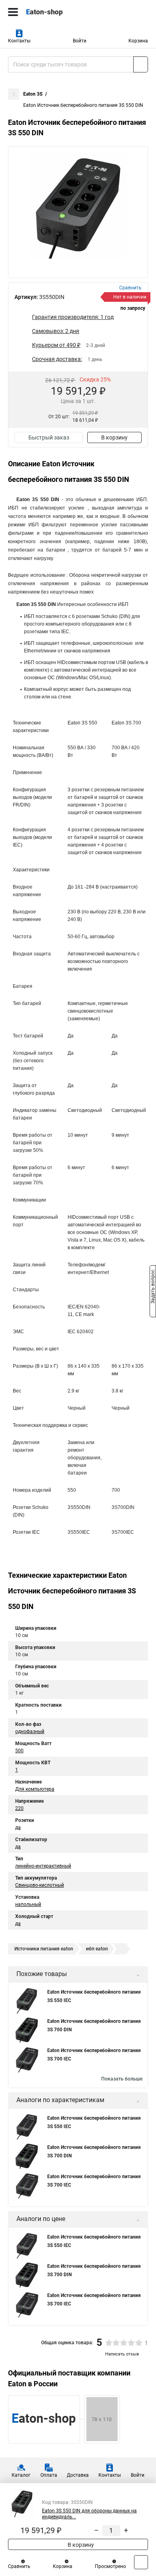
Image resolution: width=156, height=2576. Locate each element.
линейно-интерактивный (43, 1866)
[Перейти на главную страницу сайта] (60, 12)
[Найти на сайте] (141, 64)
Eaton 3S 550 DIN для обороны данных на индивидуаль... (89, 2514)
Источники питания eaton (44, 1949)
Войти (80, 41)
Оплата (49, 2475)
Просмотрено (110, 2566)
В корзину (114, 437)
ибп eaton (97, 1949)
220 (19, 1808)
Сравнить (19, 2566)
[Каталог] (13, 12)
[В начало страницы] (141, 2562)
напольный (28, 1904)
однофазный (30, 1731)
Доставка (78, 2475)
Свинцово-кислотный (40, 1885)
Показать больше (122, 2079)
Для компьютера (35, 1789)
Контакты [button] (19, 41)
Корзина (138, 41)
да (18, 1828)
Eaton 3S (33, 94)
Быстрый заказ (49, 437)
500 (19, 1751)
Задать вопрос (153, 1288)
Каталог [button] (21, 2475)
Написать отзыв (122, 2354)
